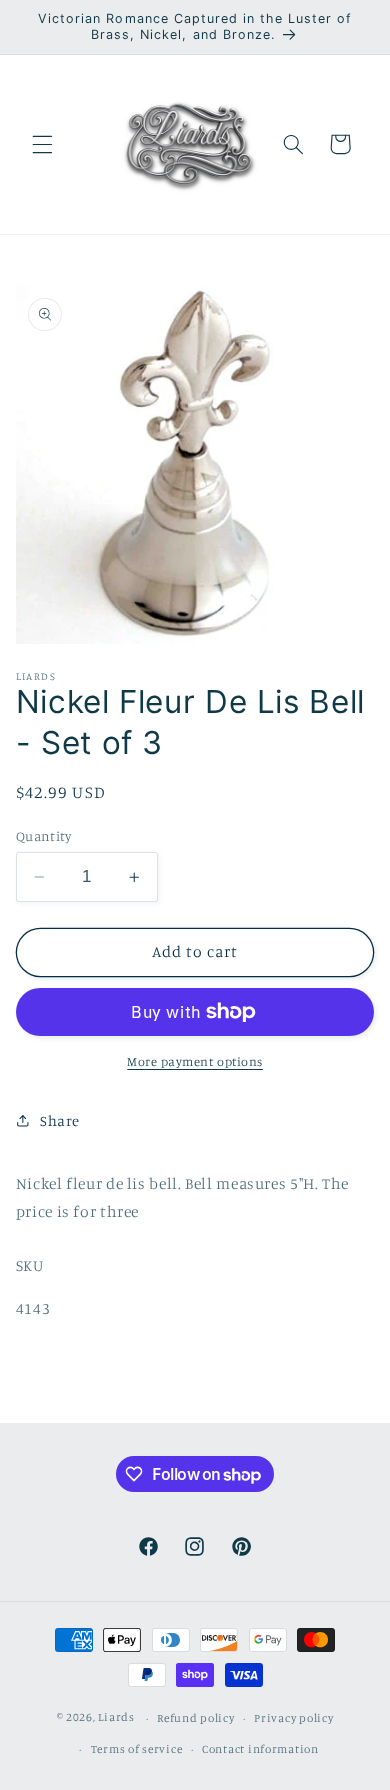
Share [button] (60, 1120)
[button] (42, 144)
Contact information (260, 1749)
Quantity (43, 836)
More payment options (195, 1061)
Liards (116, 1718)
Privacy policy (293, 1718)
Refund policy (196, 1718)
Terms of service (137, 1749)
